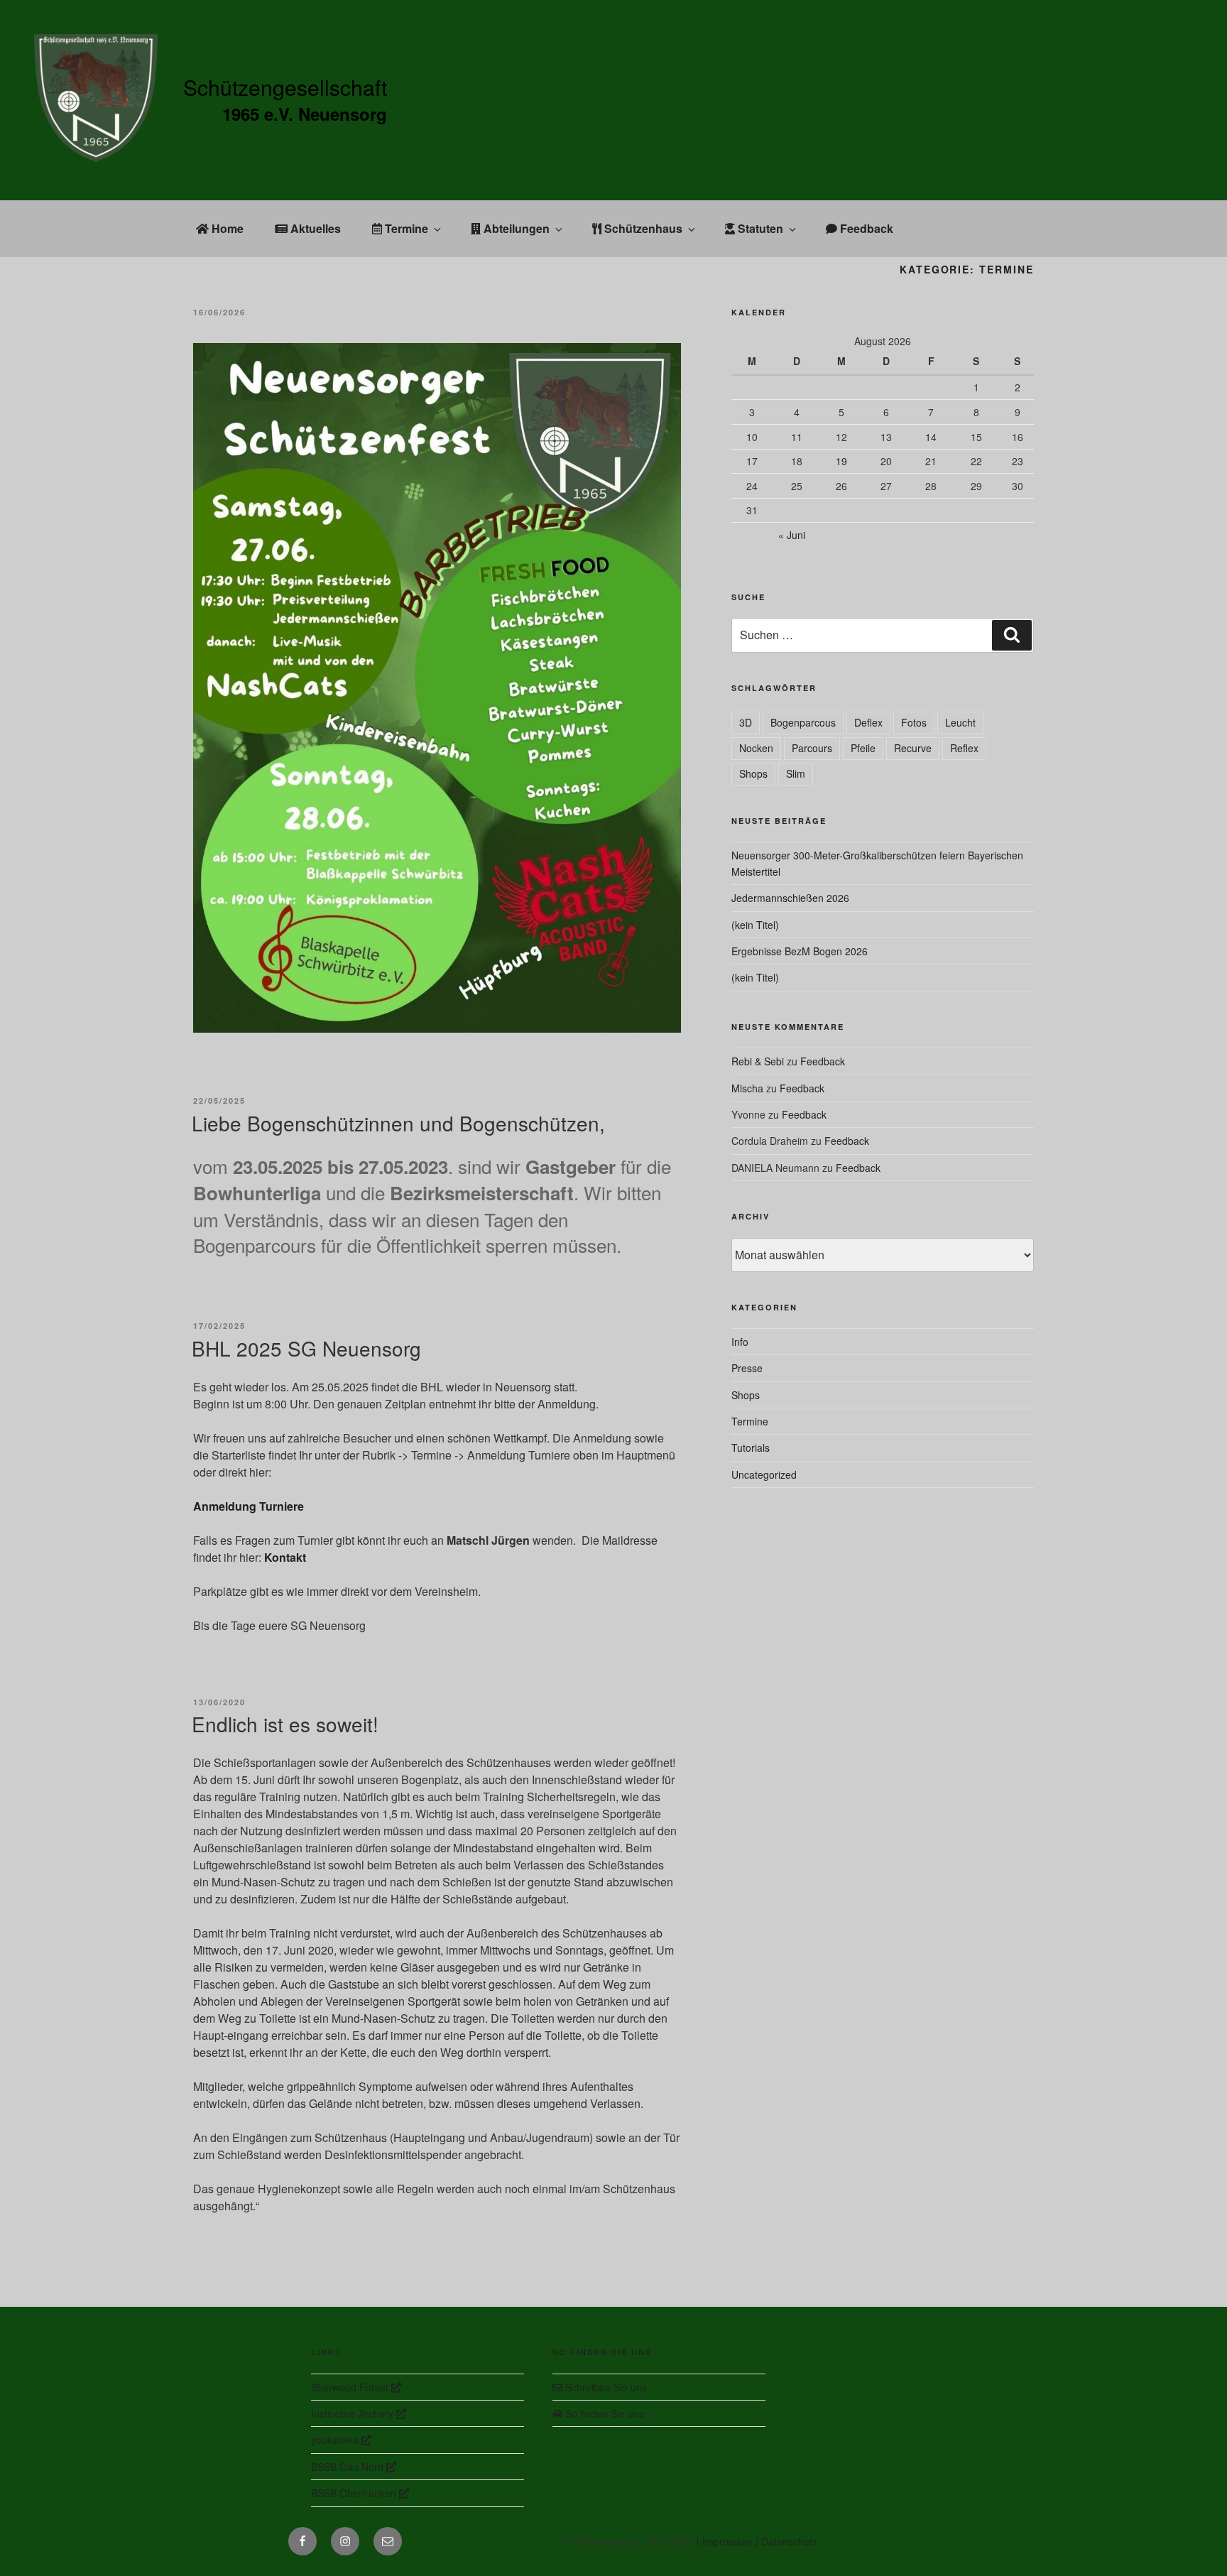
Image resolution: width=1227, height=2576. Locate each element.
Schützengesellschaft (285, 87)
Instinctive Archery (354, 2413)
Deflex (868, 722)
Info (740, 1342)
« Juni (792, 535)
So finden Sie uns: (605, 2413)
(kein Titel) (755, 925)
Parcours (812, 748)
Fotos (914, 722)
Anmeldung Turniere (249, 1506)
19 (841, 461)
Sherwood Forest (351, 2387)
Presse (747, 1368)
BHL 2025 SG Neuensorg (306, 1348)
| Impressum (726, 2541)
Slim (796, 773)
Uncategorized (764, 1474)
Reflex (964, 748)
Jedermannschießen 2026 (790, 898)
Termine (405, 228)
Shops (753, 773)
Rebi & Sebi (758, 1061)
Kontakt (285, 1557)
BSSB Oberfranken (355, 2493)
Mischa (747, 1088)
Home (226, 228)
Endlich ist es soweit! (285, 1724)
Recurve (913, 748)
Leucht (960, 722)
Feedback (865, 228)
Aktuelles (314, 228)
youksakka (336, 2440)
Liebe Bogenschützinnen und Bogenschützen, (398, 1123)
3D (746, 722)
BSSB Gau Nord (349, 2467)
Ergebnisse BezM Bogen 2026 (800, 951)
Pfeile (863, 748)
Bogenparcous (803, 722)
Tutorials (751, 1447)
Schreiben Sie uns (605, 2387)
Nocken (756, 748)
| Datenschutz (786, 2541)
